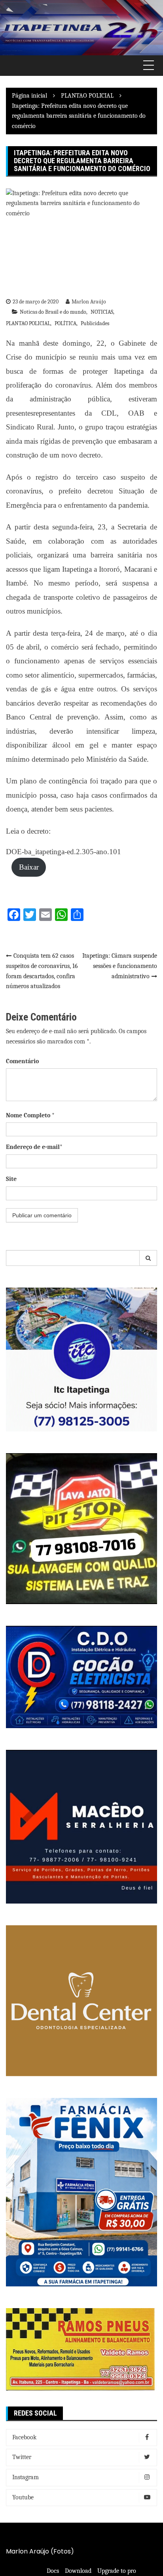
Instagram (26, 2477)
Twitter (22, 2457)
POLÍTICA (65, 323)
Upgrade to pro (117, 2571)
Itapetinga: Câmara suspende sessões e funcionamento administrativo (120, 966)
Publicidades (95, 323)
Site (11, 1179)
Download (78, 2571)
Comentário (22, 1061)
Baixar (29, 867)
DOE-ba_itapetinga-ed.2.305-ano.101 (63, 852)
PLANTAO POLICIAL (28, 323)
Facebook (24, 2437)
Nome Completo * (30, 1115)
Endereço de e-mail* (34, 1147)
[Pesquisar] (148, 1258)
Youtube (23, 2497)
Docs (53, 2571)
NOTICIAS (102, 312)
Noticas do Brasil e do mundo (53, 312)
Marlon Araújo (89, 302)
